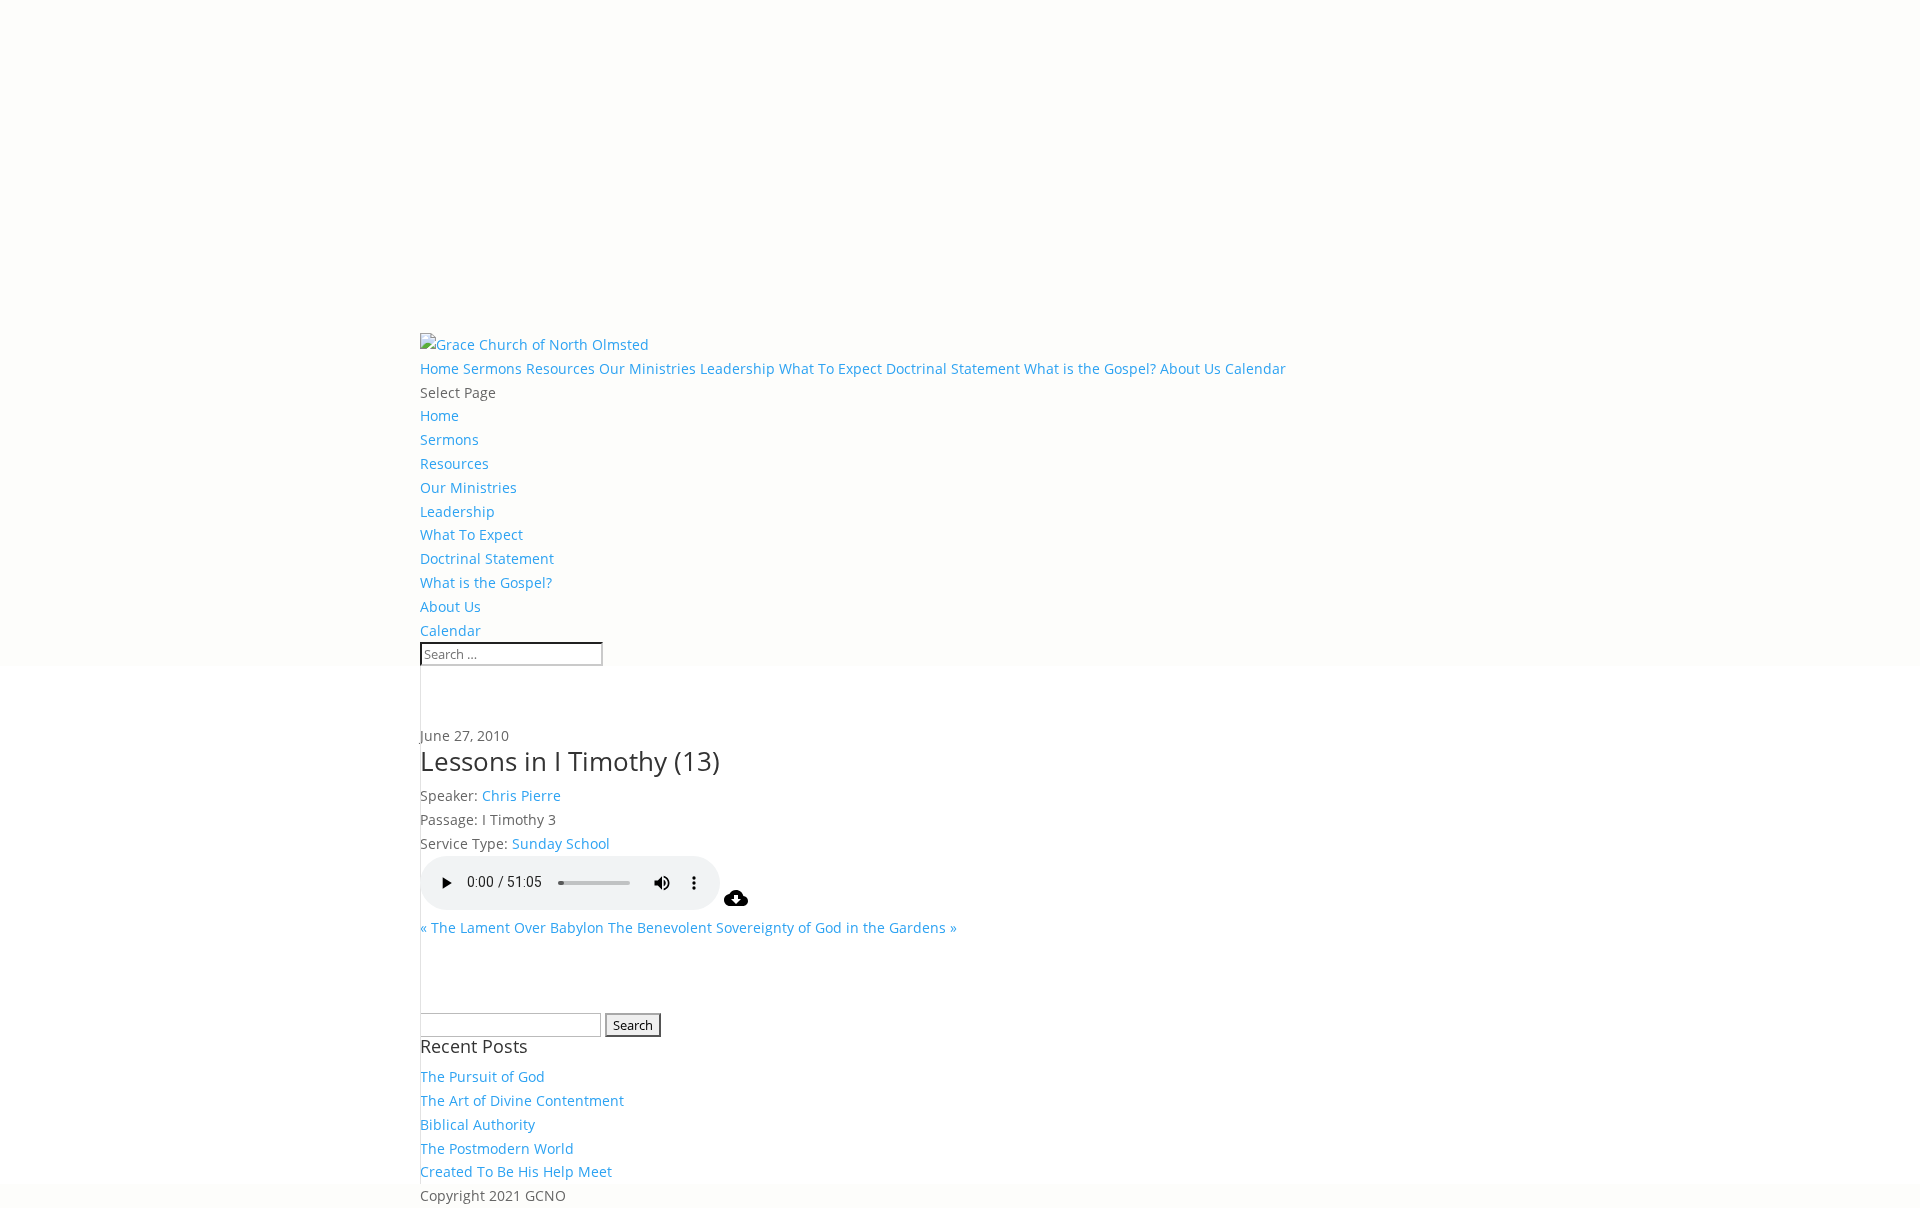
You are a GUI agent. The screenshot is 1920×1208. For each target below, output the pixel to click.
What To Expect (830, 368)
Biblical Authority (477, 1124)
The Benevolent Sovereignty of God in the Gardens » (782, 927)
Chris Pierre (521, 795)
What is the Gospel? (1090, 368)
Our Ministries (647, 368)
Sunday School (561, 843)
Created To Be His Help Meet (516, 1171)
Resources (560, 368)
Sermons (492, 368)
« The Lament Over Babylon (512, 927)
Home (439, 368)
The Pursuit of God (482, 1076)
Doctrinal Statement (953, 368)
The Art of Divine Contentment (522, 1100)
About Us (1190, 368)
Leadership (737, 368)
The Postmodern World (497, 1148)
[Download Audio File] (736, 904)
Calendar (1255, 368)
